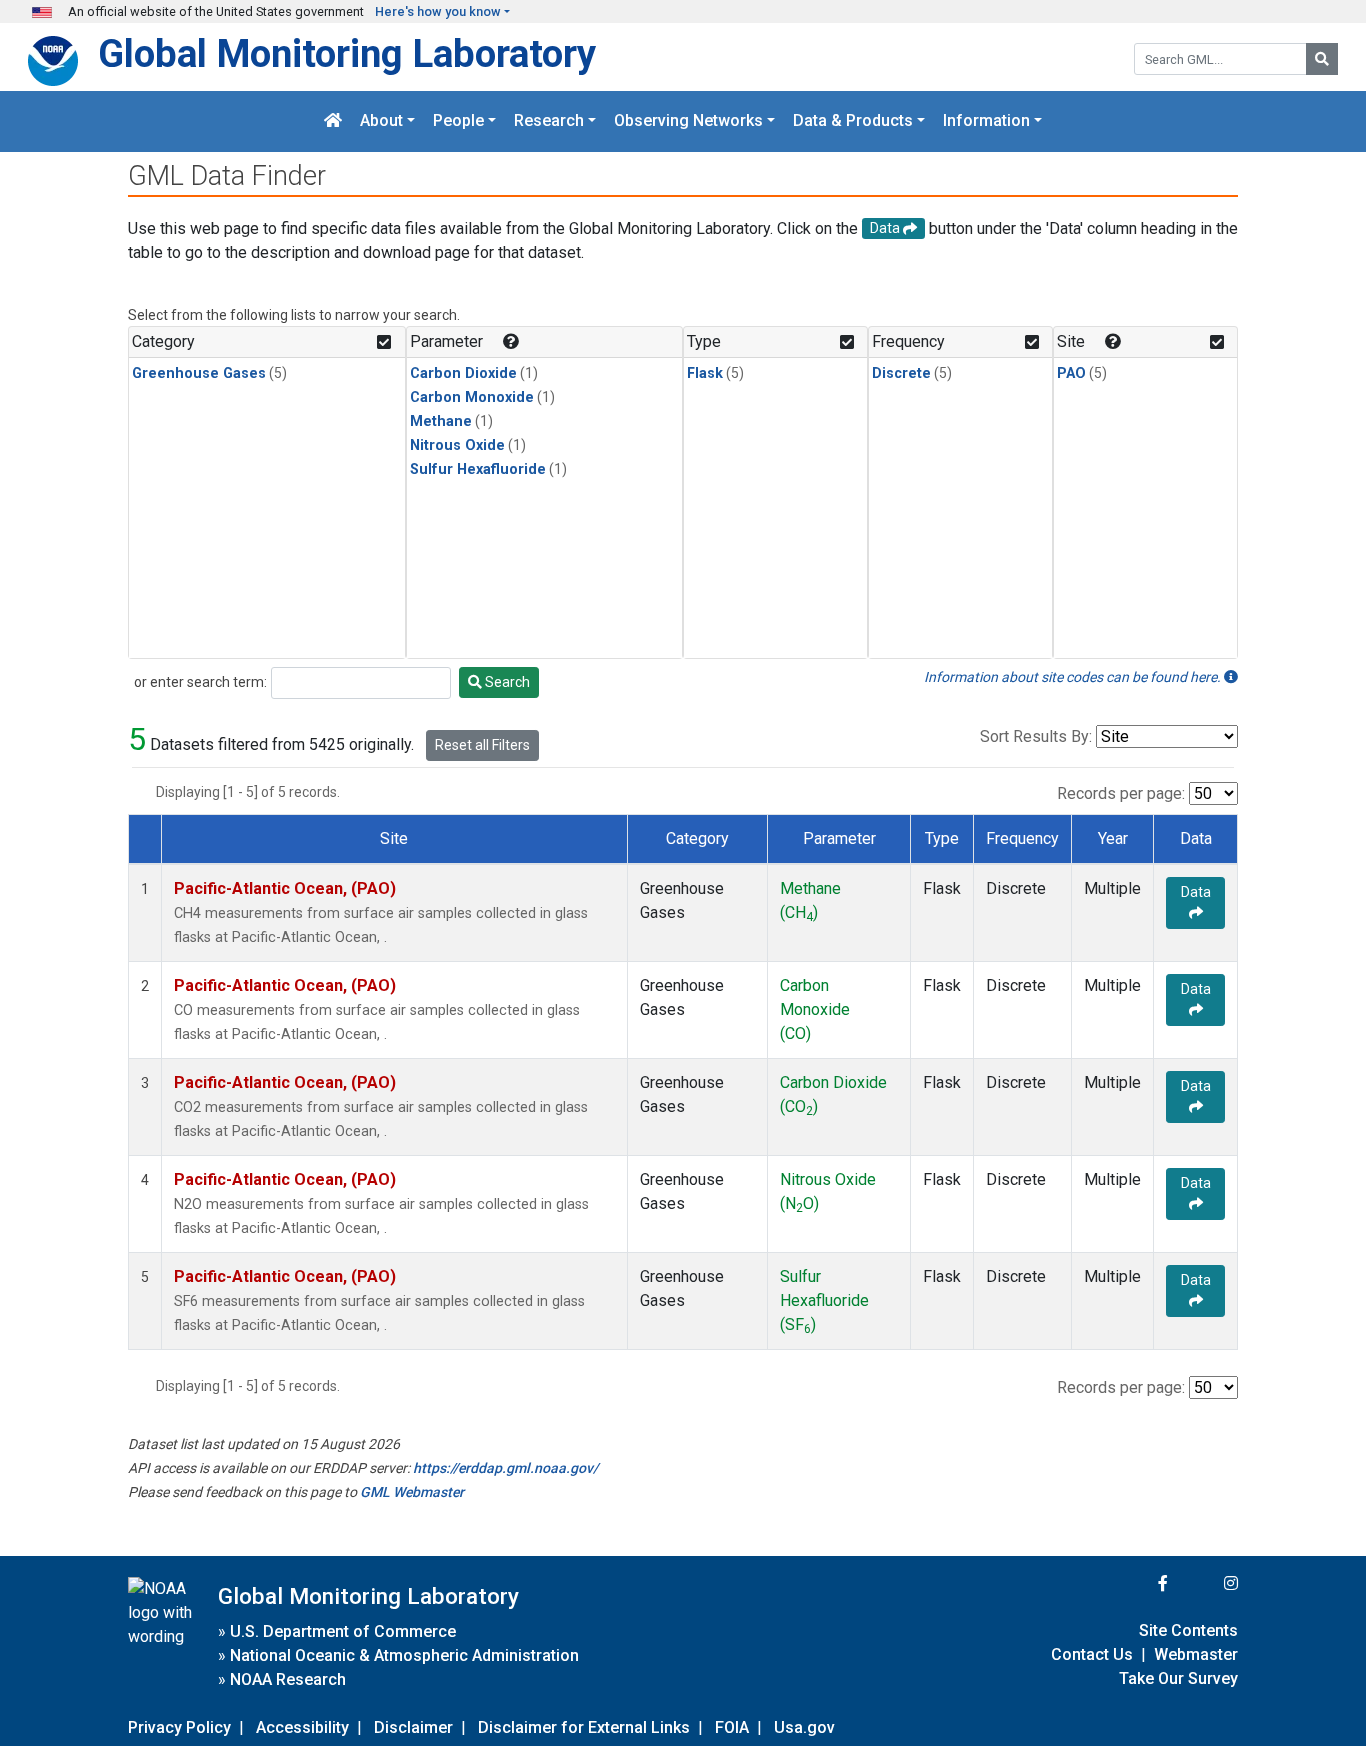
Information (986, 121)
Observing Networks (688, 121)
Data (1196, 892)
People (458, 121)
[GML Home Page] (333, 121)
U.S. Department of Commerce (343, 1631)
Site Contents (1188, 1630)
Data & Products (853, 121)
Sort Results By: (1036, 736)
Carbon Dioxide (463, 373)
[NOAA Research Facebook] (1136, 1583)
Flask (705, 373)
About (381, 121)
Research (549, 121)
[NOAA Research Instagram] (1205, 1583)
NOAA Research (288, 1679)
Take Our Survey (1178, 1678)
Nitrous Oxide (457, 445)
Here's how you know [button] (438, 11)
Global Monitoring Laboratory (347, 53)
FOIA (732, 1727)
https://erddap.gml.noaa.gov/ (505, 1468)
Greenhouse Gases (199, 373)
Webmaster (1196, 1654)
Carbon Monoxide (472, 397)
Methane (441, 421)
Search (506, 682)
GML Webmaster (412, 1492)
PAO (1071, 373)
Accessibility (302, 1727)
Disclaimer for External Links (584, 1727)
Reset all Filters (482, 745)
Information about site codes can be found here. (1074, 677)
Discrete (901, 373)
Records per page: (1121, 793)
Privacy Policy (179, 1727)
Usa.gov (804, 1727)
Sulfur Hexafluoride (478, 469)
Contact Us (1092, 1654)
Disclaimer (413, 1727)
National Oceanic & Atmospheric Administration (404, 1655)
